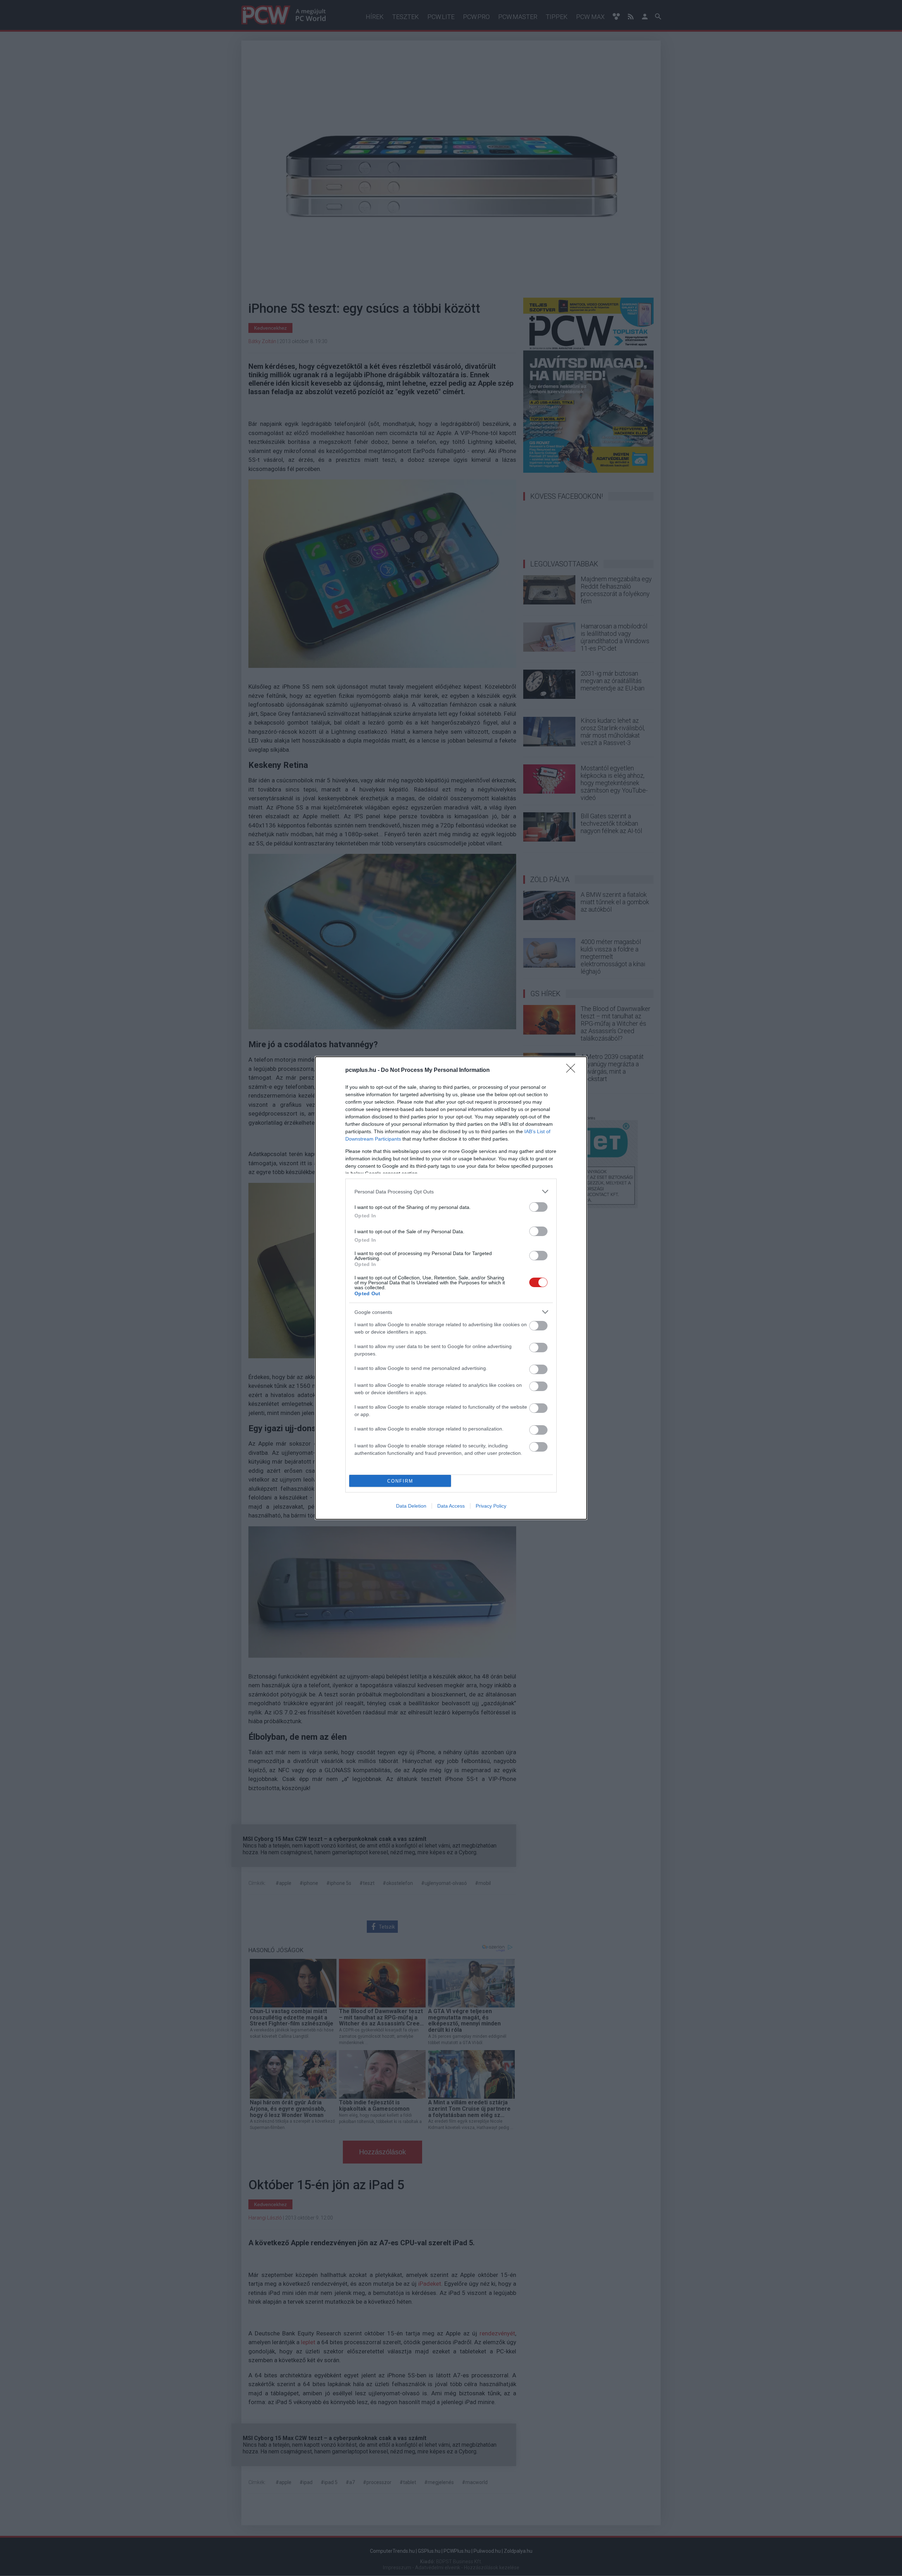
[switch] (538, 1207)
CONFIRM (400, 1481)
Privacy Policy (491, 1506)
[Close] (573, 1070)
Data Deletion (411, 1506)
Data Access (451, 1506)
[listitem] (451, 1191)
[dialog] (451, 1288)
